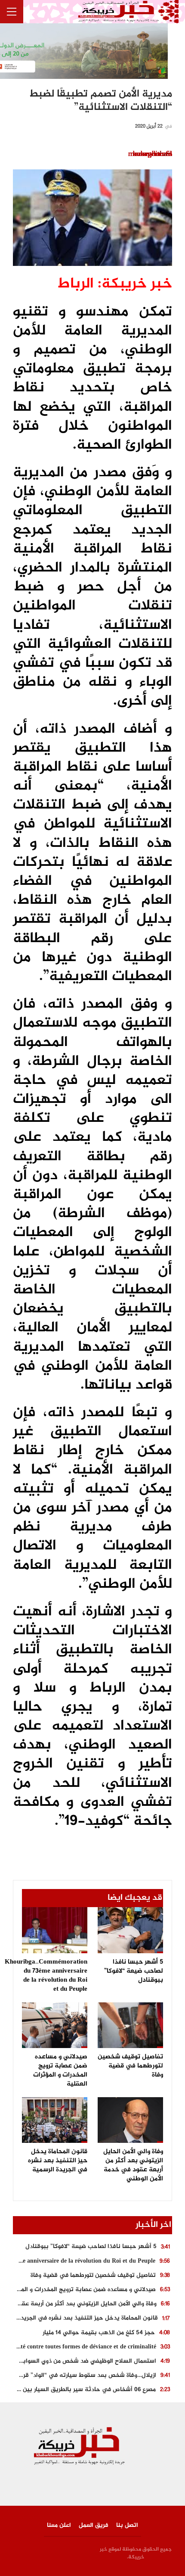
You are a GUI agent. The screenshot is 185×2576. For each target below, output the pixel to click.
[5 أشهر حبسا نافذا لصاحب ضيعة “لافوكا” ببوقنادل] (130, 1930)
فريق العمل (94, 2525)
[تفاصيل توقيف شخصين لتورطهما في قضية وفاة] (130, 2025)
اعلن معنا (59, 2525)
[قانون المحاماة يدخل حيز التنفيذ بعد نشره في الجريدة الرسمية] (55, 2120)
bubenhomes (153, 154)
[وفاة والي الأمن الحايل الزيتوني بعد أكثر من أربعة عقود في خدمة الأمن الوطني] (130, 2120)
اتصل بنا (127, 2525)
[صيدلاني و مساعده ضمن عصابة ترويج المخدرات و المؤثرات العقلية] (55, 2025)
